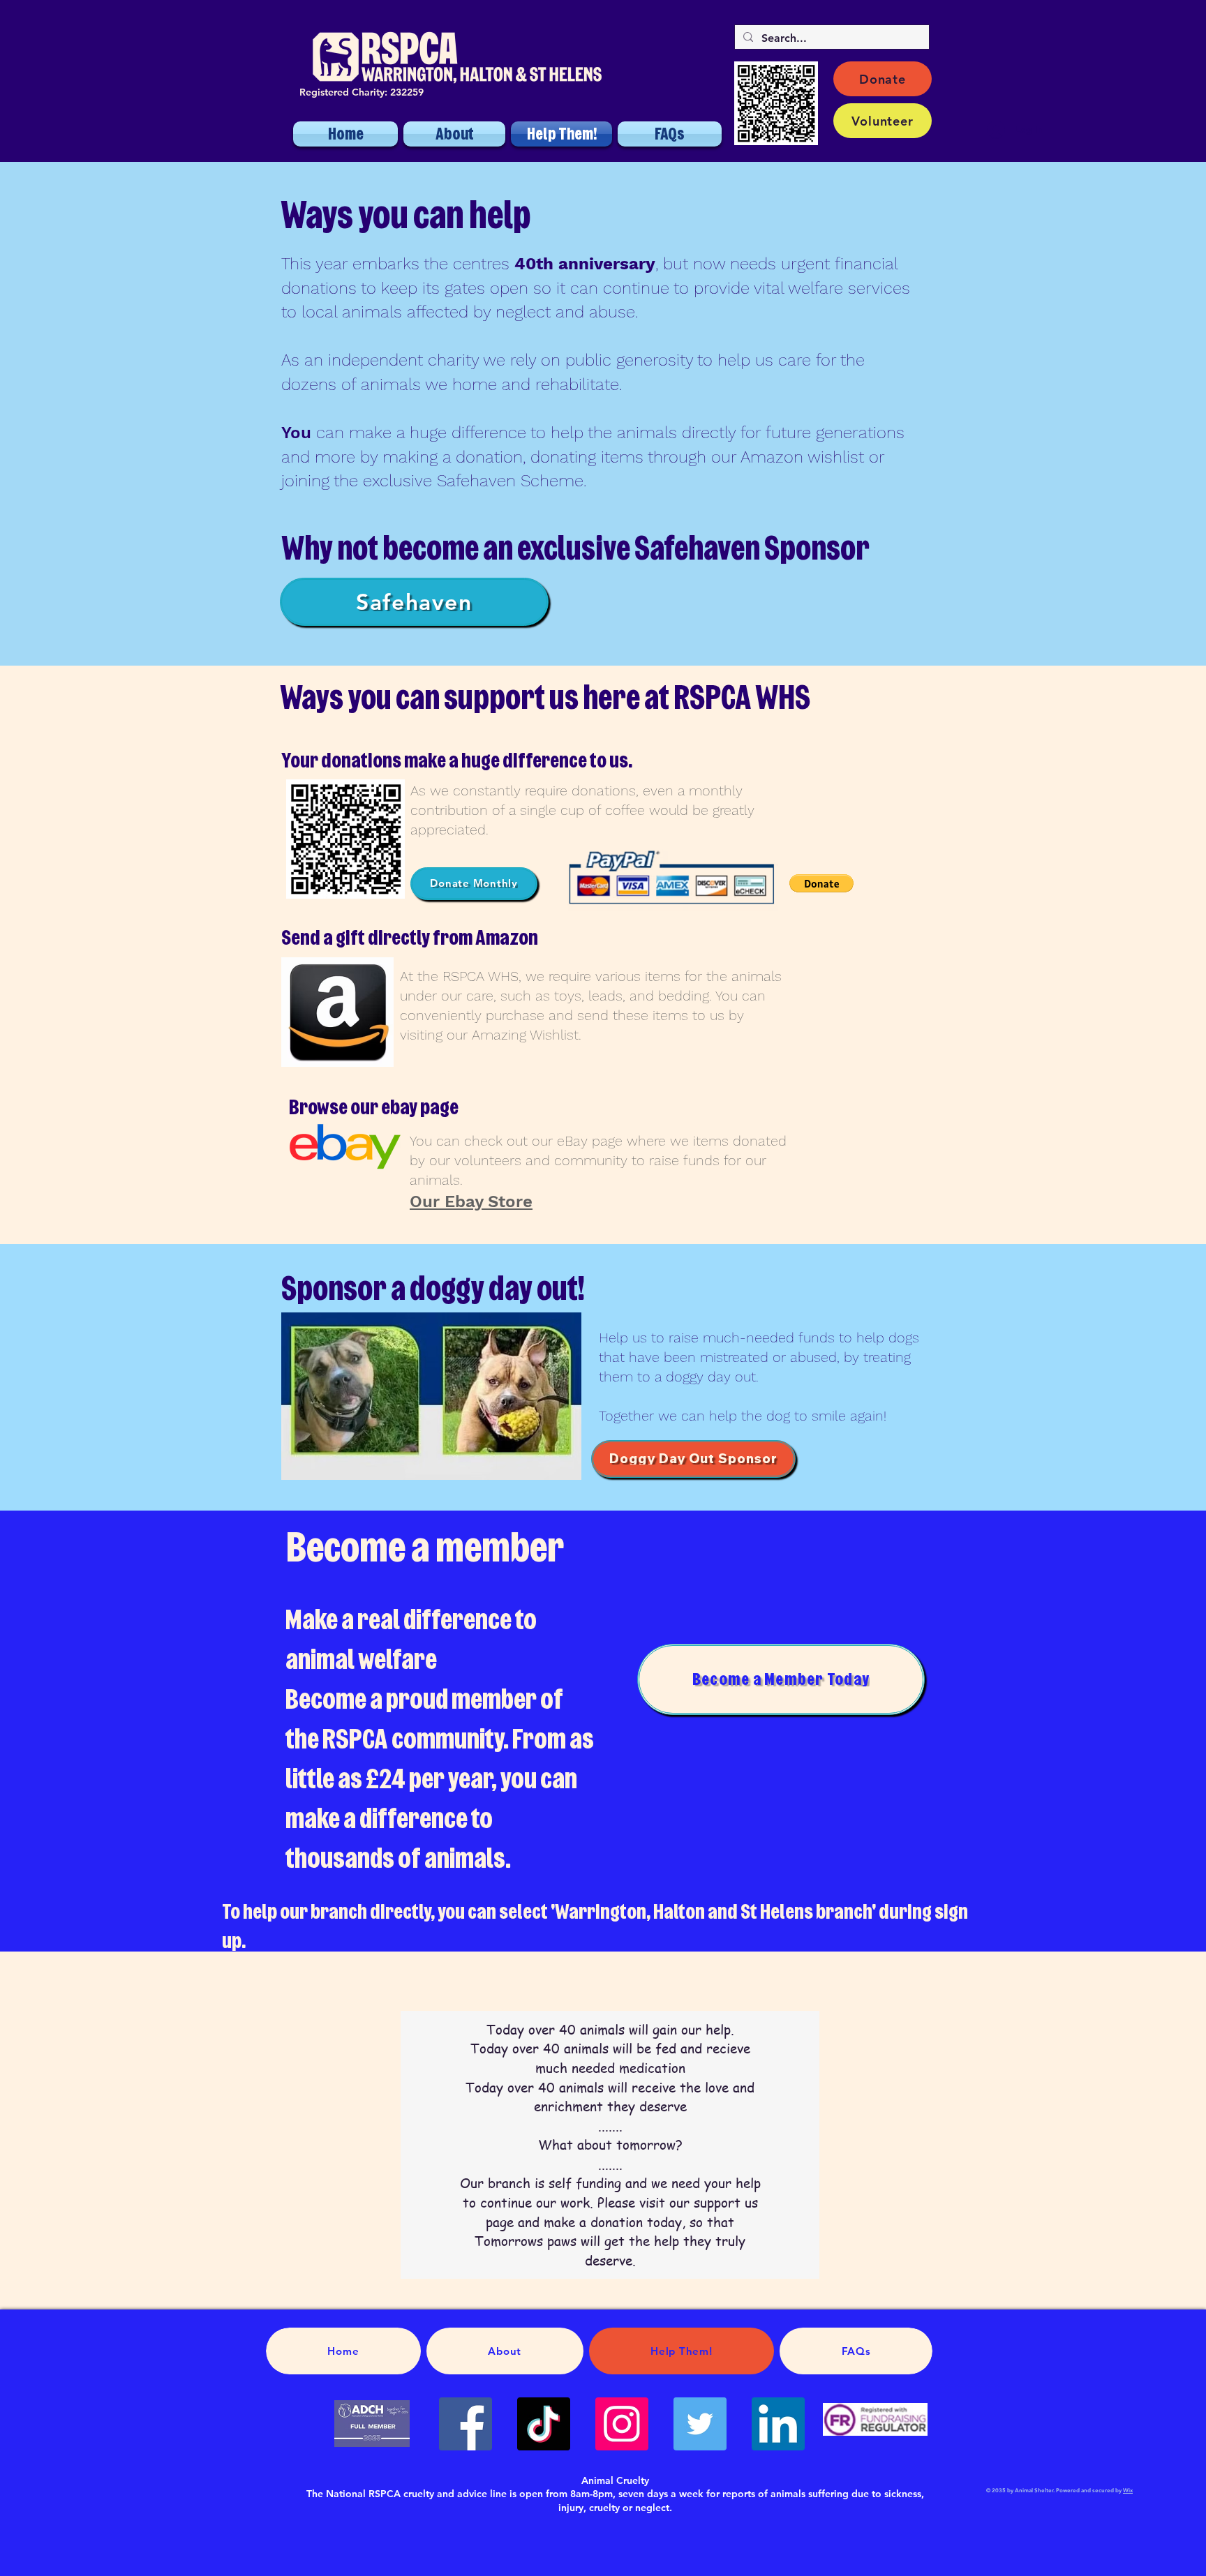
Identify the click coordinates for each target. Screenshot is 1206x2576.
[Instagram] (622, 2424)
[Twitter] (700, 2424)
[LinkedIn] (778, 2424)
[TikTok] (544, 2424)
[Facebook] (466, 2424)
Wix (1128, 2490)
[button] (821, 883)
